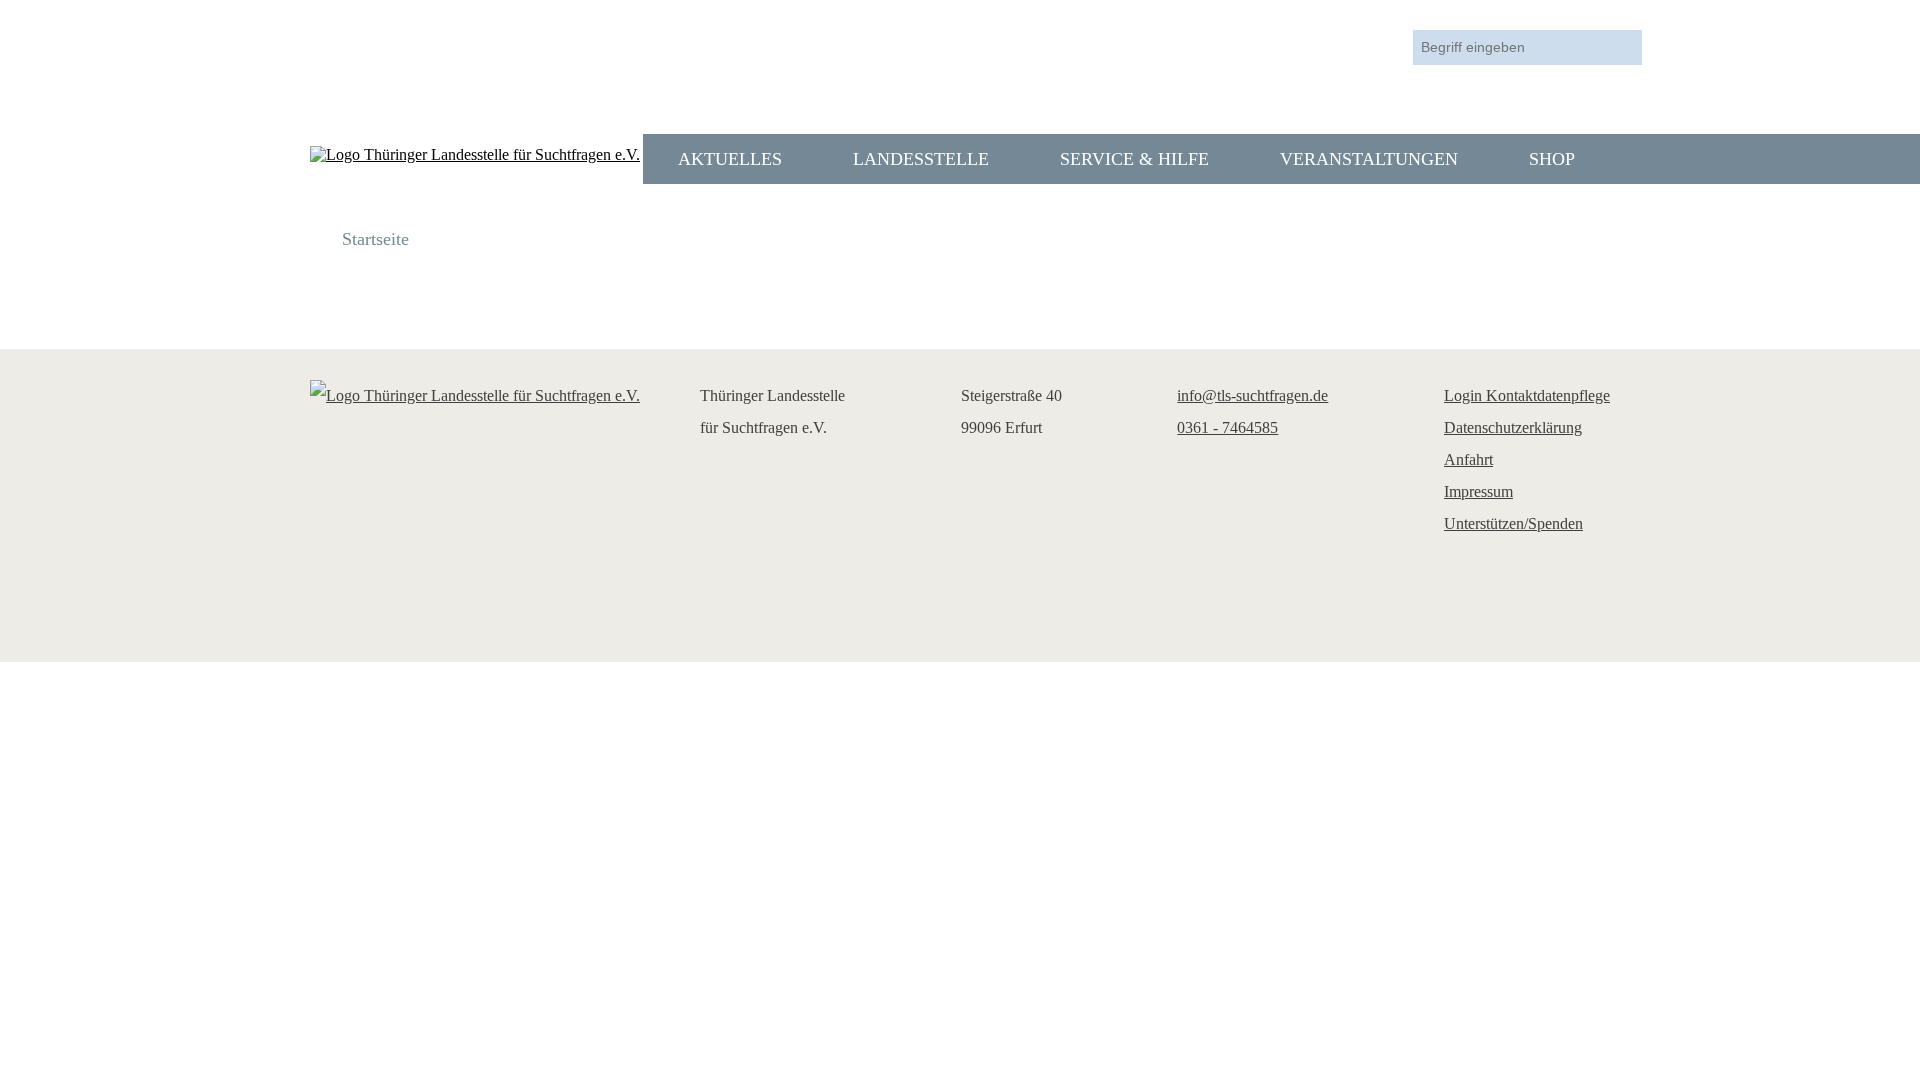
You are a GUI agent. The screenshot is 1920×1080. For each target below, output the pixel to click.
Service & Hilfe (1134, 159)
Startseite (375, 239)
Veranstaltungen (1369, 159)
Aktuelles (730, 159)
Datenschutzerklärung (1513, 427)
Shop (1552, 159)
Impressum (1478, 491)
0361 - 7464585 (1227, 427)
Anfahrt (1468, 459)
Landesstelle (921, 159)
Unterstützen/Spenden (1513, 523)
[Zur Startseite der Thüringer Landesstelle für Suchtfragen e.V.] (475, 155)
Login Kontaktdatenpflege (1527, 395)
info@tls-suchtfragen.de (1252, 395)
